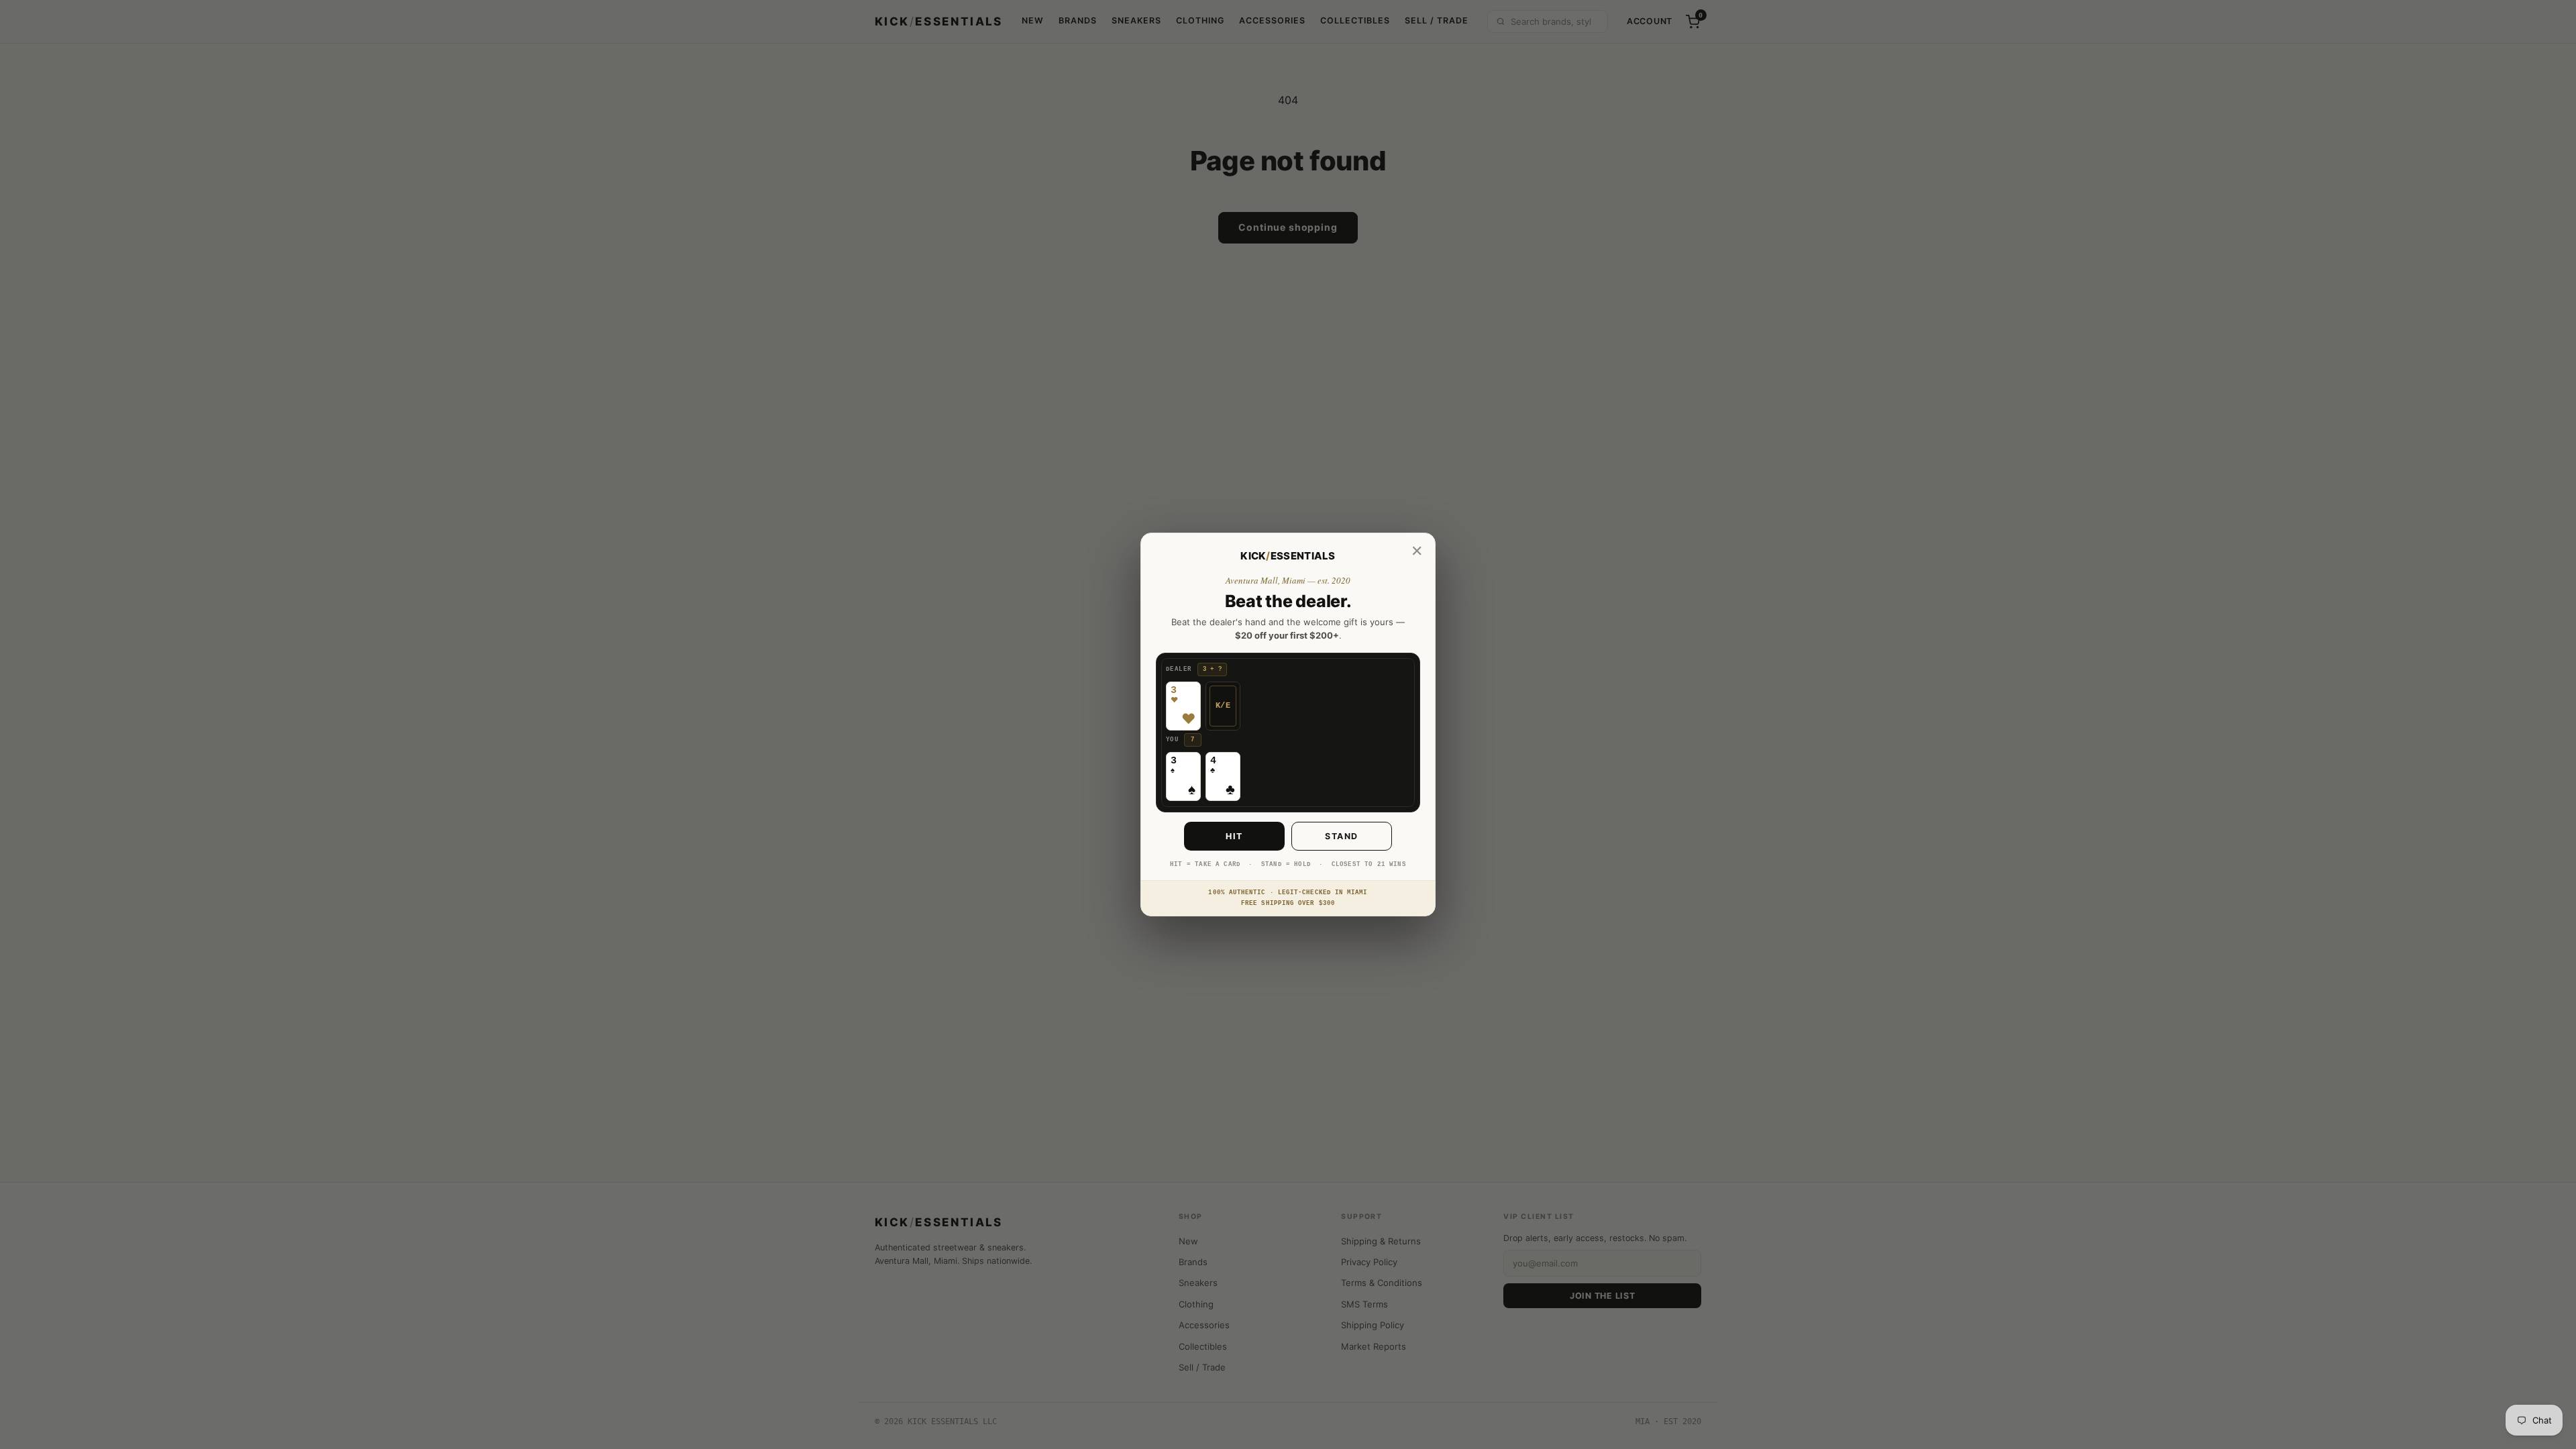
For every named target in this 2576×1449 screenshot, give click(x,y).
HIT (1234, 836)
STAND (1342, 836)
